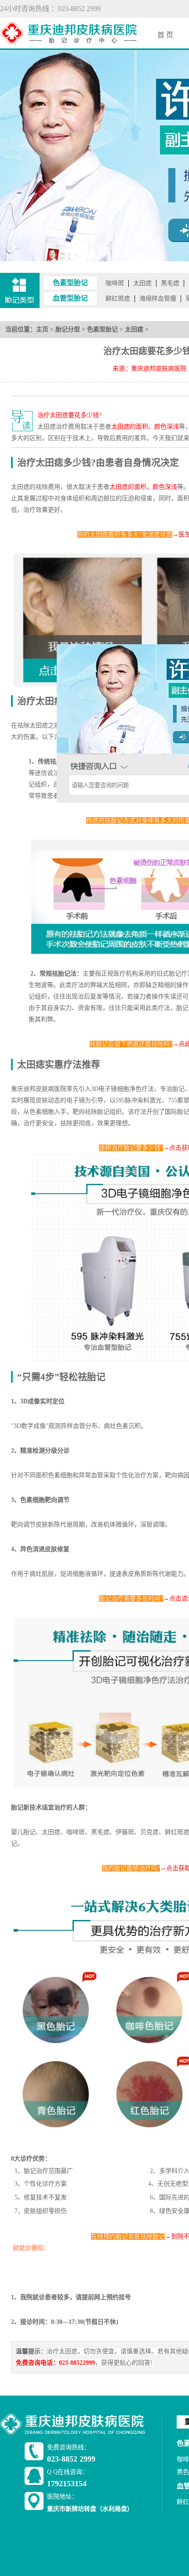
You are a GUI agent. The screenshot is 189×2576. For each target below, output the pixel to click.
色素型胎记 (102, 329)
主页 (42, 329)
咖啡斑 (115, 283)
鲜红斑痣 (118, 299)
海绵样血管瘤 (158, 299)
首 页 (165, 35)
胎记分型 (68, 329)
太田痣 (142, 283)
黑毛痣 (170, 283)
